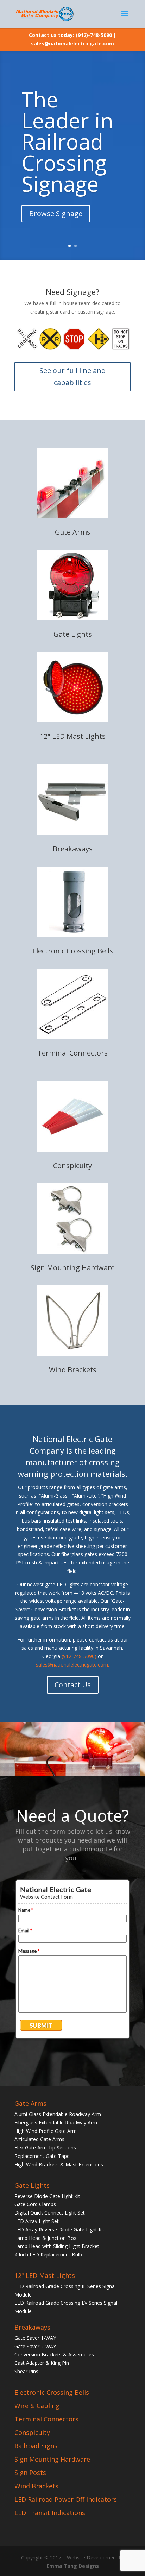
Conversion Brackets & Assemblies (54, 2354)
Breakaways (73, 849)
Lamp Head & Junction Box (45, 2238)
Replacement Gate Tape (42, 2156)
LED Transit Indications (50, 2513)
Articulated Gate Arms (39, 2139)
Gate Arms (73, 532)
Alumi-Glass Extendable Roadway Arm (58, 2114)
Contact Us (73, 1685)
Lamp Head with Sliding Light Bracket (57, 2246)
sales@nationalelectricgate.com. (72, 1665)
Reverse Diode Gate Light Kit (47, 2196)
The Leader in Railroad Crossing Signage (67, 141)
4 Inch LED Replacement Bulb (48, 2254)
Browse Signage (56, 213)
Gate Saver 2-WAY (35, 2346)
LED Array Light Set (37, 2221)
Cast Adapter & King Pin (42, 2363)
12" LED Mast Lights (73, 736)
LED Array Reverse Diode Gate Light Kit (59, 2229)
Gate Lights (73, 634)
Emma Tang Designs (73, 2566)
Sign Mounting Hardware (73, 1268)
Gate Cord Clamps (35, 2204)
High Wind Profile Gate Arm (46, 2131)
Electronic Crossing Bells (73, 951)
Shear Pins (26, 2371)
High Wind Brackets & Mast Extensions (59, 2164)
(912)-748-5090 (94, 35)
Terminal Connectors (72, 1053)
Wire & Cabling (37, 2406)
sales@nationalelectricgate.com (72, 43)
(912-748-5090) (79, 1656)
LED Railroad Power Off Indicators (66, 2499)
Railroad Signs (36, 2446)
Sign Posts (30, 2473)
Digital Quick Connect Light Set (50, 2213)
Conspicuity (72, 1166)
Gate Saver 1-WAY (35, 2338)
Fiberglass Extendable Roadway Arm (56, 2122)
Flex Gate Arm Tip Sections (45, 2147)
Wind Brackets (73, 1370)
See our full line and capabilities (72, 376)
